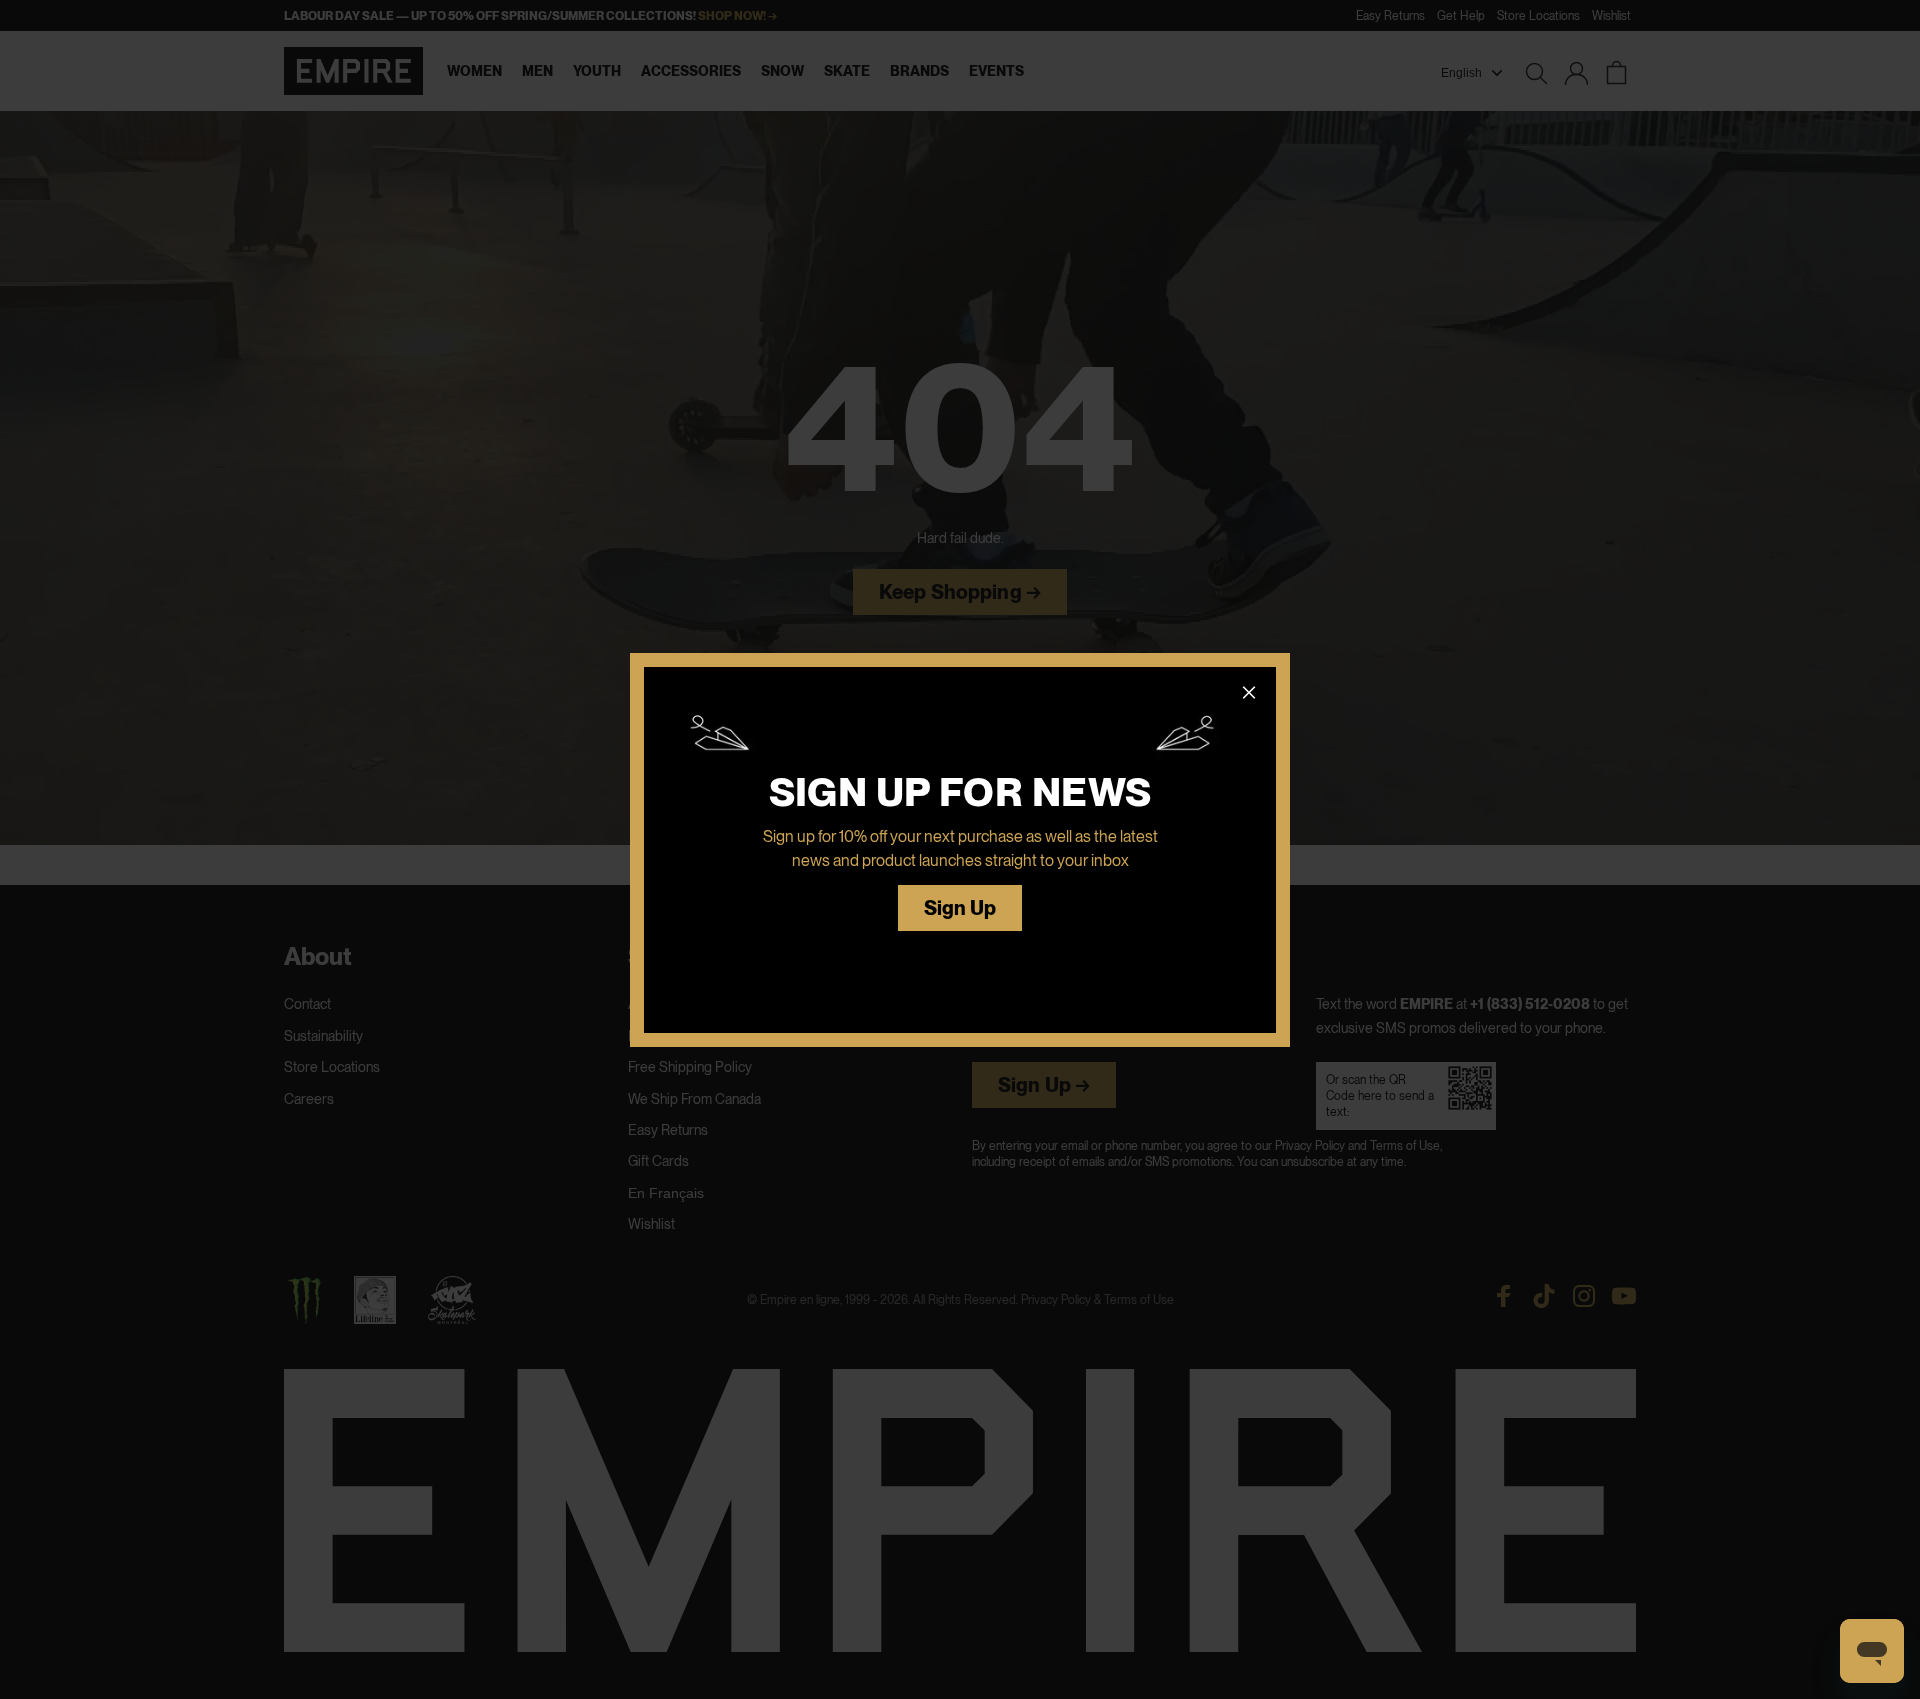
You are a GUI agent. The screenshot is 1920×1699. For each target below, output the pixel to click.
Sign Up (960, 908)
